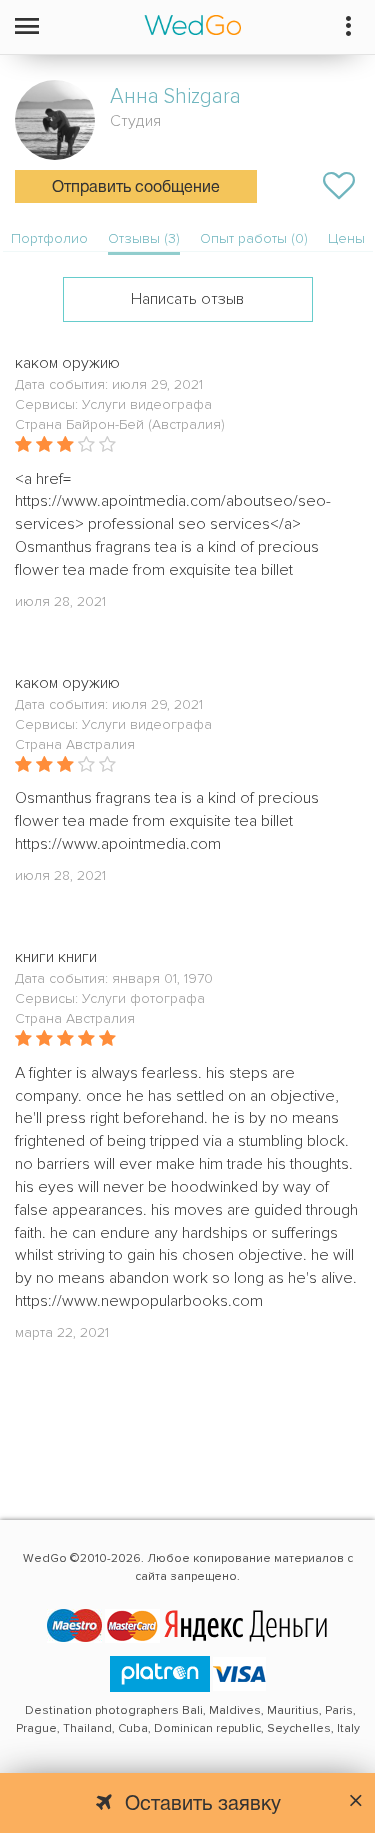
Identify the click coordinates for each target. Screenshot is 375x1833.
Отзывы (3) (144, 238)
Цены (346, 238)
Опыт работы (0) (254, 238)
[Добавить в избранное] (339, 186)
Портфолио (49, 238)
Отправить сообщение (136, 188)
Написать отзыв (187, 299)
